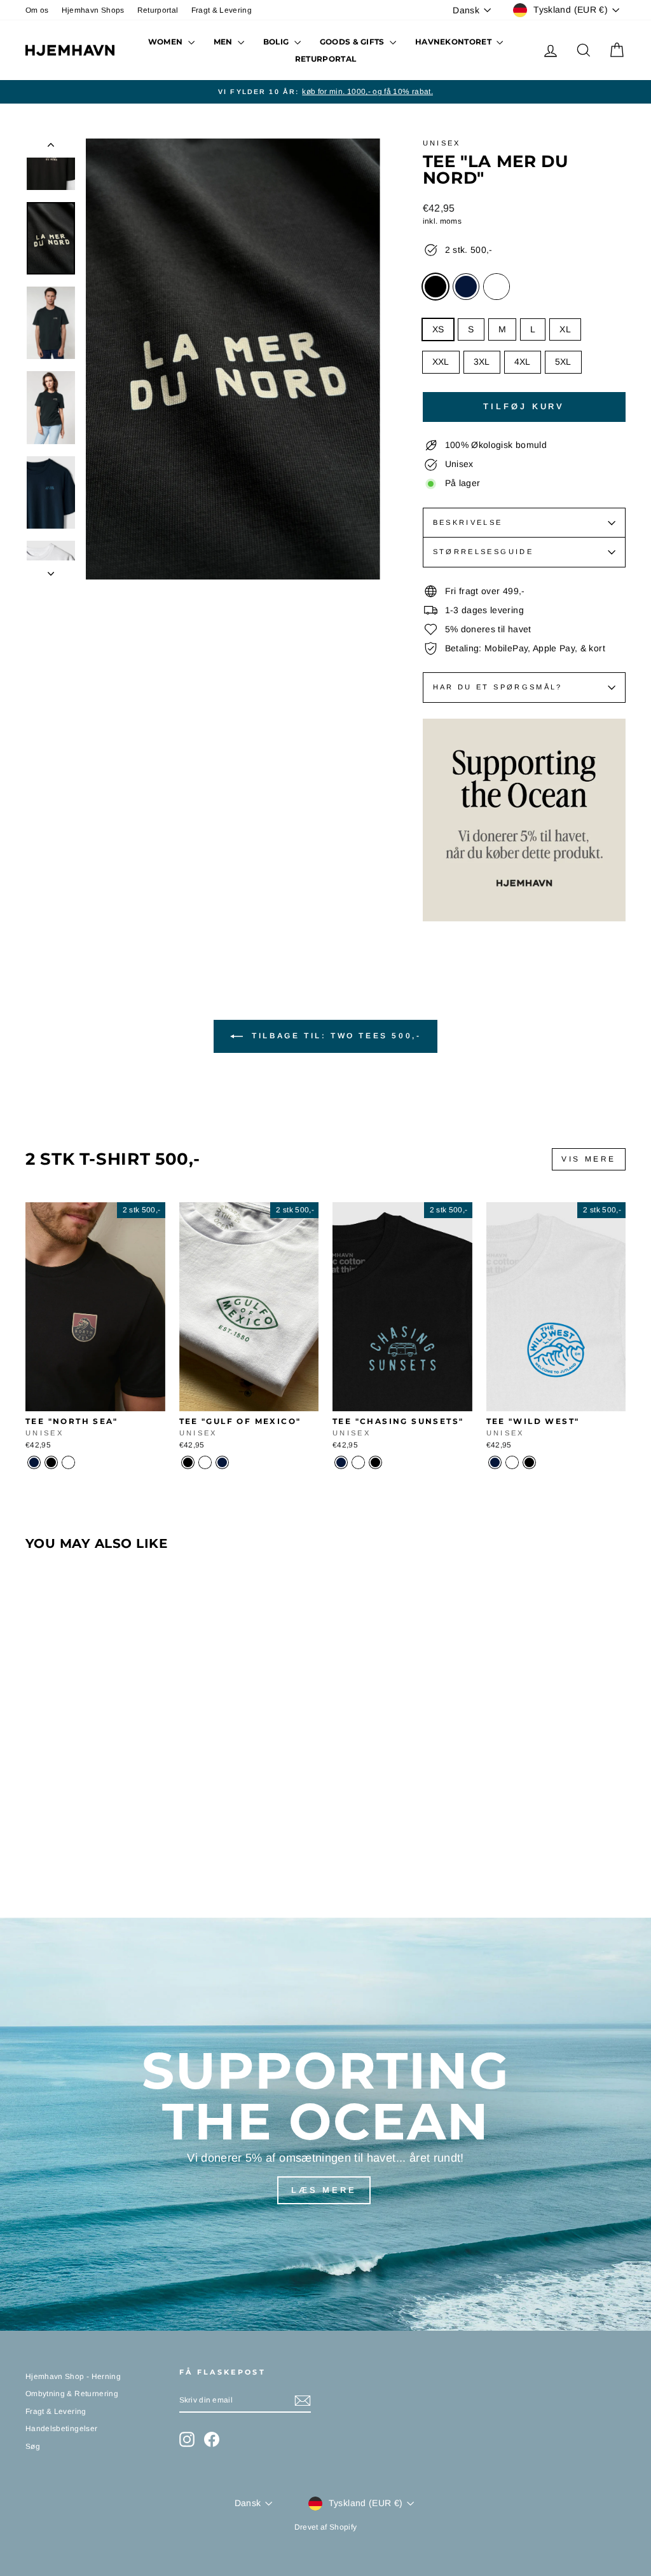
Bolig (277, 42)
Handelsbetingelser (61, 2429)
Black (435, 287)
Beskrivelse (468, 522)
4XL (523, 362)
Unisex (442, 143)
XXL (441, 362)
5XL (563, 362)
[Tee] (34, 1462)
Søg (33, 2446)
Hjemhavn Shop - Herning (73, 2376)
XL (565, 329)
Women (167, 42)
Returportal (158, 10)
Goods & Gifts (353, 42)
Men (224, 42)
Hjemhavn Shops (93, 10)
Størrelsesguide (483, 552)
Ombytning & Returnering (72, 2394)
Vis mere (589, 1159)
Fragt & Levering (222, 10)
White (497, 287)
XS (438, 329)
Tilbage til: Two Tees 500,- (335, 1036)
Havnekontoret (454, 42)
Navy (466, 287)
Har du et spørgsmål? (498, 687)
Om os (37, 10)
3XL (482, 362)
